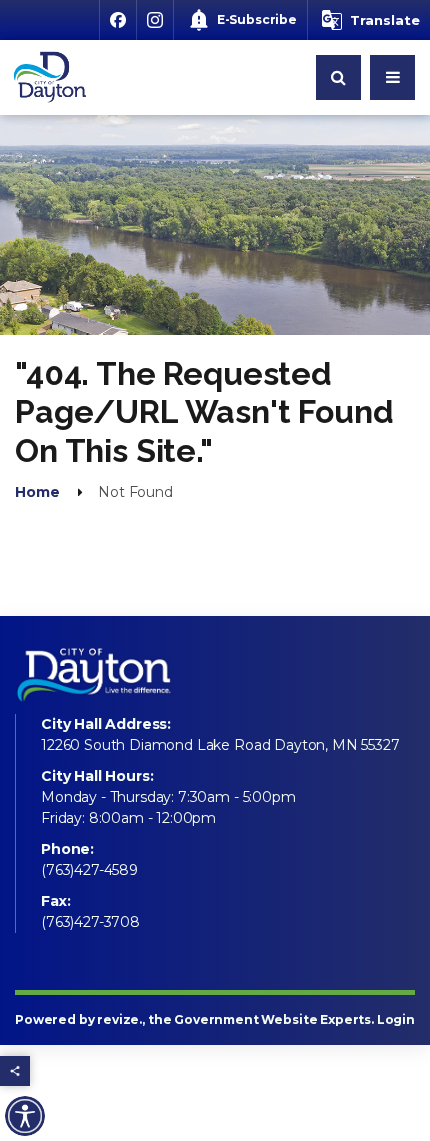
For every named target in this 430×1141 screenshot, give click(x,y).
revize (118, 1019)
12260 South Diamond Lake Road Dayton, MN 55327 (220, 745)
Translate (385, 20)
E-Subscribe (257, 19)
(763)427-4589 (89, 870)
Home (37, 492)
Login (396, 1019)
